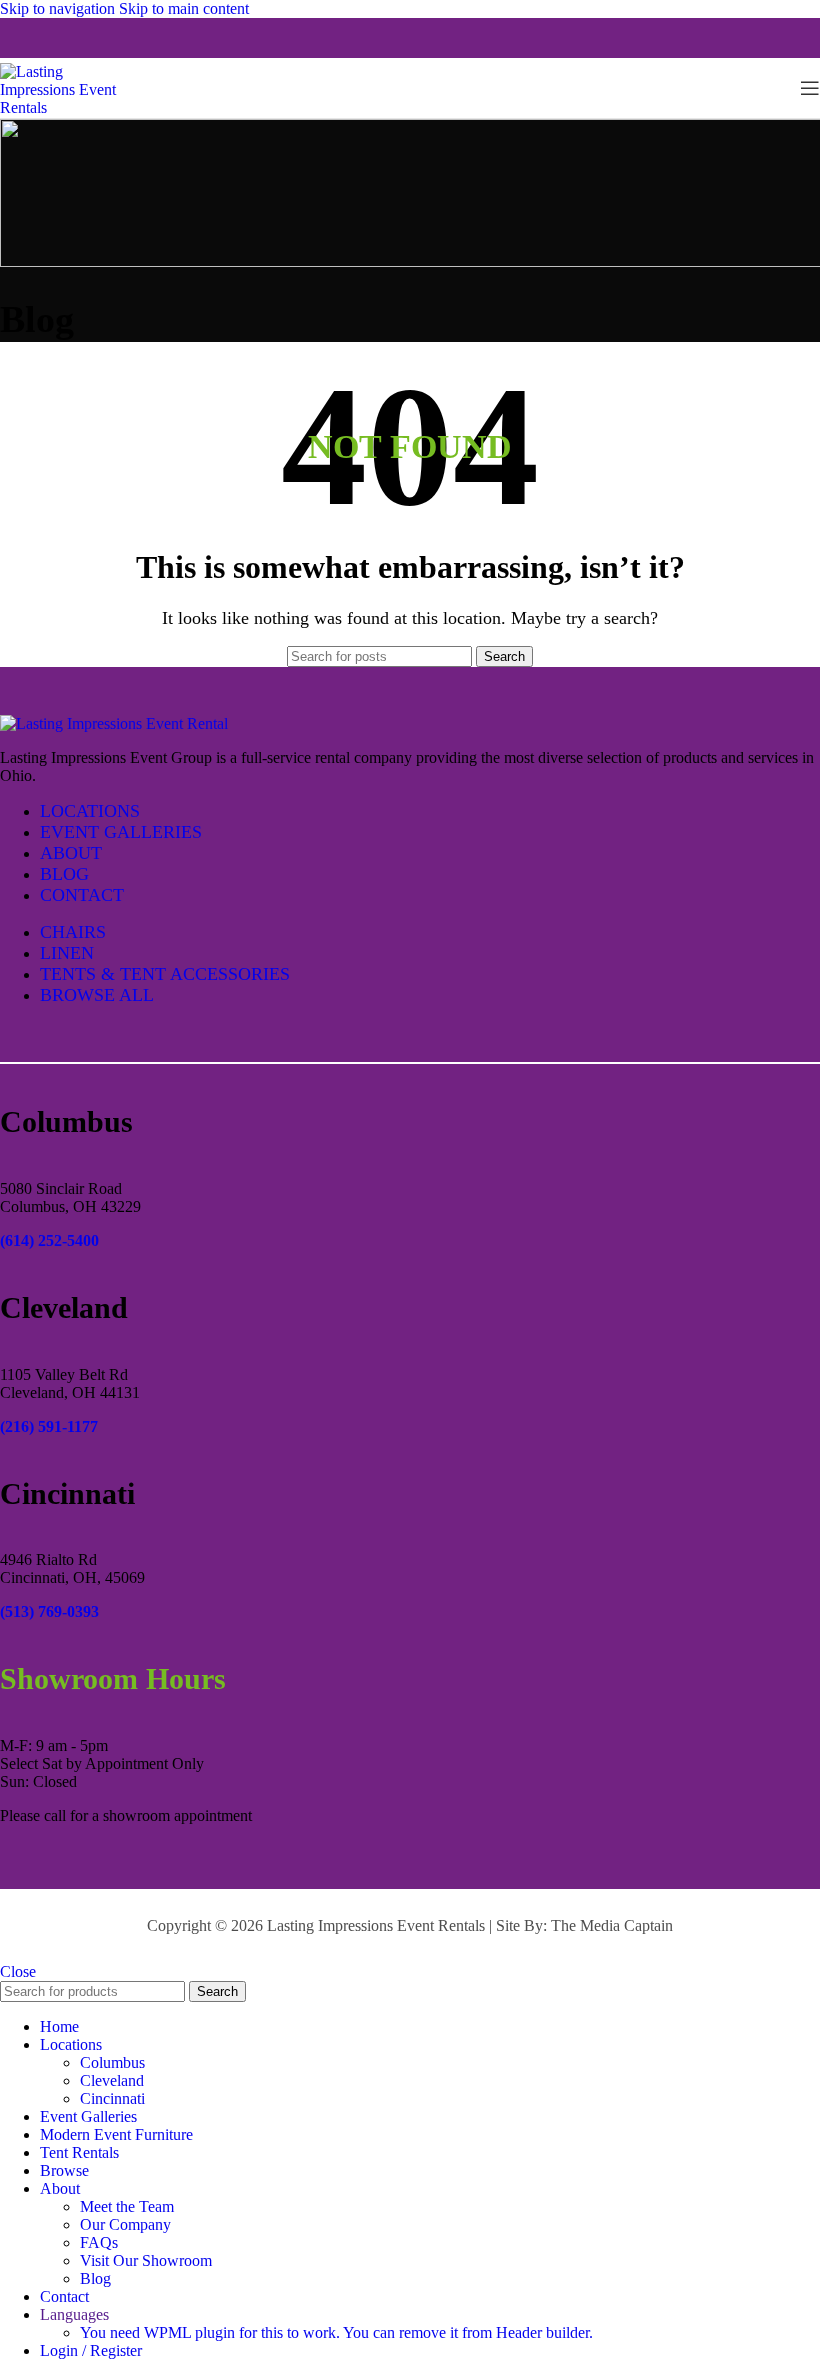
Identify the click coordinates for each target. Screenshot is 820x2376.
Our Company (125, 2224)
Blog (95, 2278)
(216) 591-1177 (49, 1426)
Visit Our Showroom (146, 2260)
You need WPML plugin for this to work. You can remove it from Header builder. (336, 2332)
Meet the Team (127, 2206)
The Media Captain (612, 1925)
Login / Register (91, 2350)
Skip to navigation (59, 8)
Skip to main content (184, 8)
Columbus (112, 2062)
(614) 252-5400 (49, 1240)
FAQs (99, 2242)
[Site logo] (70, 107)
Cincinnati (112, 2098)
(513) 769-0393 (49, 1611)
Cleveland (112, 2080)
